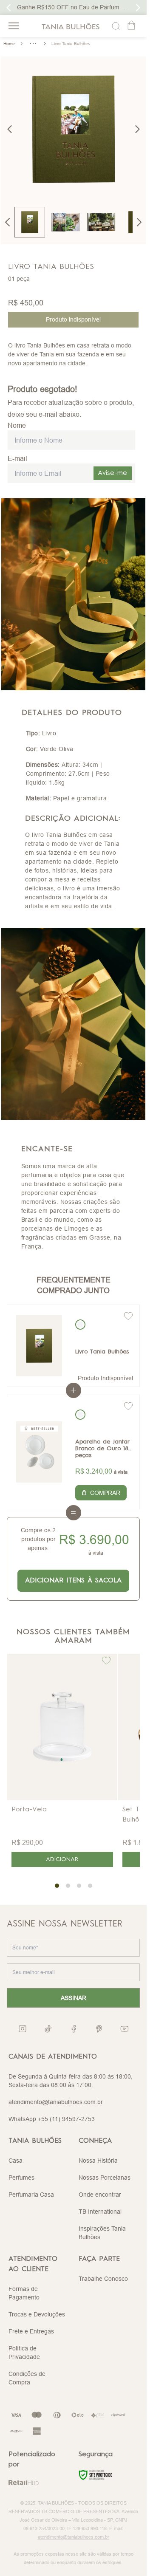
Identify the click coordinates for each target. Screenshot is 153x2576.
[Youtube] (125, 2029)
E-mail (17, 458)
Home (9, 44)
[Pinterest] (99, 2029)
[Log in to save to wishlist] (128, 1316)
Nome (17, 425)
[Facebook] (74, 2029)
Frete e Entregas (31, 2331)
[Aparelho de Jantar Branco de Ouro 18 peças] (39, 1452)
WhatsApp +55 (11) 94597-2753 (52, 2119)
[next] (137, 129)
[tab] (57, 1886)
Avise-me (112, 473)
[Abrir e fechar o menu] (14, 26)
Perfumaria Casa (31, 2195)
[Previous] (8, 222)
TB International (100, 2212)
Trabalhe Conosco (103, 2279)
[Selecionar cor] (80, 1325)
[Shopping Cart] (132, 26)
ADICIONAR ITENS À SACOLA (73, 1581)
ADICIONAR (62, 1859)
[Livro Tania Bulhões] (39, 1346)
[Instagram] (23, 2029)
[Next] (139, 222)
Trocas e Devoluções (37, 2314)
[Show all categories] (33, 43)
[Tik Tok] (48, 2029)
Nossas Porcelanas (105, 2178)
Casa (16, 2161)
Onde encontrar (100, 2195)
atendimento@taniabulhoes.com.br (56, 2102)
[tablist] (73, 1886)
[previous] (10, 129)
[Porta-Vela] (62, 1727)
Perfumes (21, 2178)
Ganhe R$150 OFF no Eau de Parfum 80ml (76, 7)
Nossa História (98, 2161)
